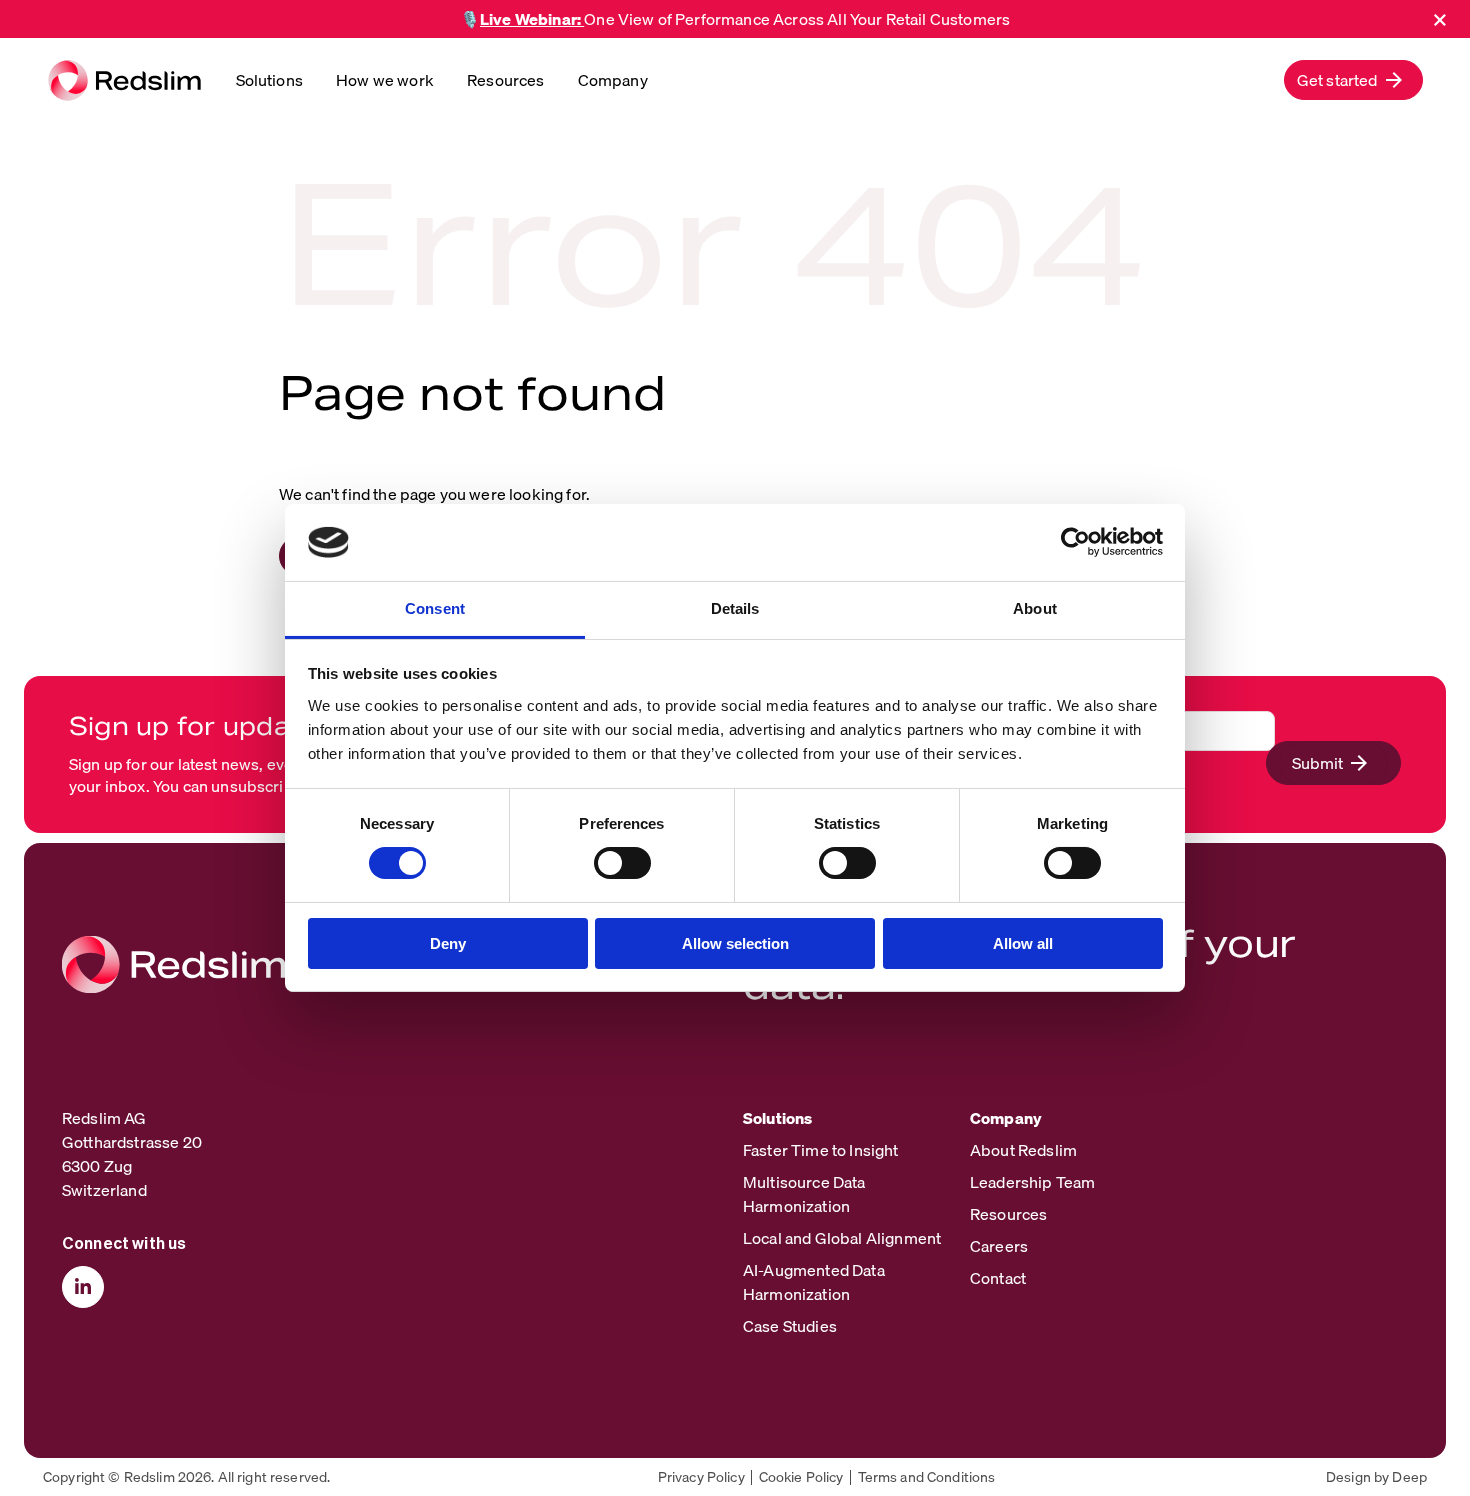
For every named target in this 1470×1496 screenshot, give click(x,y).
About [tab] (1035, 608)
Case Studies (790, 1326)
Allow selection (735, 943)
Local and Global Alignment (842, 1238)
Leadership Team (1032, 1182)
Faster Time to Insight (821, 1150)
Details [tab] (735, 608)
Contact (998, 1278)
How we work (385, 80)
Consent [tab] (435, 608)
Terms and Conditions (927, 1477)
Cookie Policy (801, 1477)
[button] (1353, 80)
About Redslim (1023, 1150)
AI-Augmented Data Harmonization (814, 1282)
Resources (505, 80)
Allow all (1023, 943)
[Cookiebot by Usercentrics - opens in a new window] (1075, 542)
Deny (448, 943)
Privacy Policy (701, 1477)
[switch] (622, 863)
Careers (999, 1246)
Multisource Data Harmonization (804, 1194)
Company (613, 80)
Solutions (269, 80)
